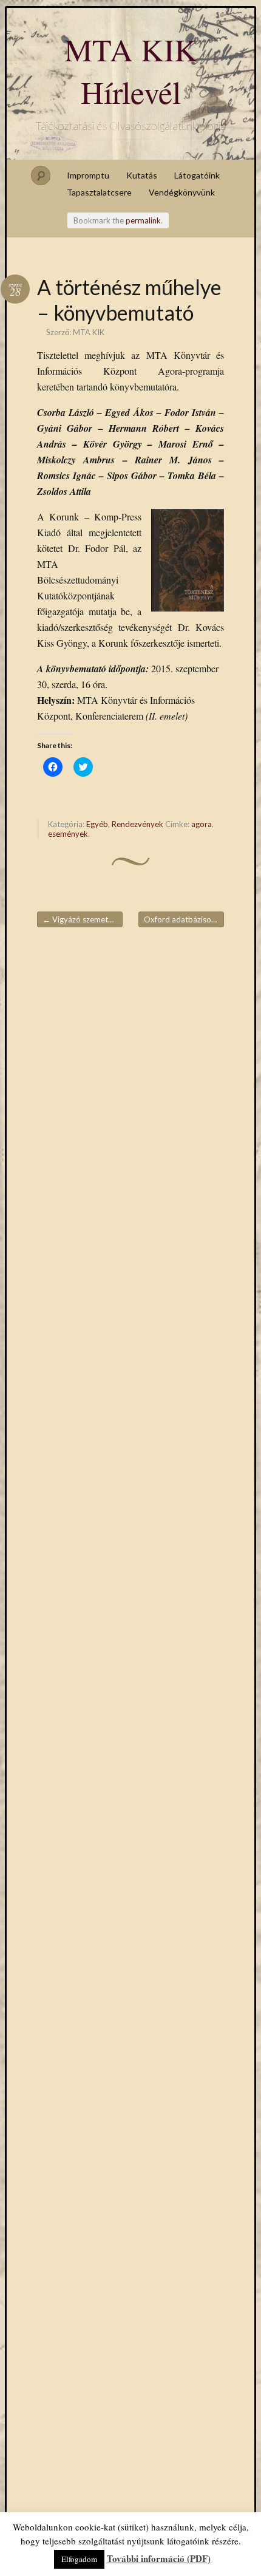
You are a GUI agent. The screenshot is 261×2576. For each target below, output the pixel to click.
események (68, 834)
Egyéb (97, 824)
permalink (143, 220)
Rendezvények (137, 824)
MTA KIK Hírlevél (131, 70)
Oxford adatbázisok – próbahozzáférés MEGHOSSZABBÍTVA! (184, 919)
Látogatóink (197, 175)
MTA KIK (89, 332)
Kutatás (142, 175)
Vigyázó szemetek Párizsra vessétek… (83, 919)
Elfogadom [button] (79, 2559)
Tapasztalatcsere (99, 192)
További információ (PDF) (159, 2558)
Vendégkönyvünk (182, 192)
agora (202, 824)
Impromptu (88, 175)
